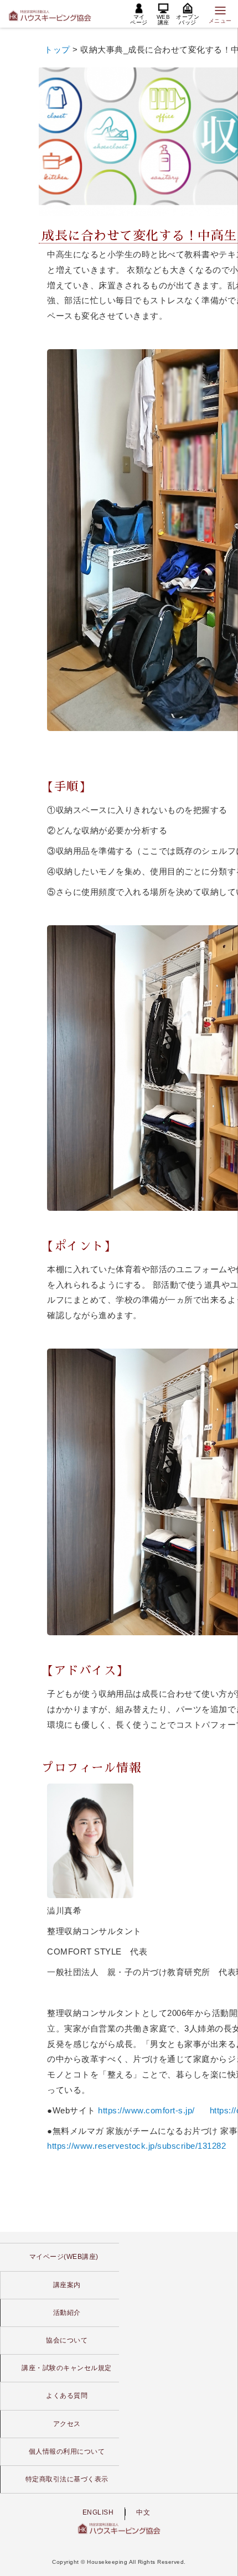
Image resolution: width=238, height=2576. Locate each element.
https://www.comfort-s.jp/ (146, 2110)
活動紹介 (67, 2313)
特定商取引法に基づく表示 (67, 2479)
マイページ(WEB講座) (64, 2257)
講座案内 (67, 2285)
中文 (143, 2512)
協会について (67, 2340)
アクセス (67, 2424)
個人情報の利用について (67, 2451)
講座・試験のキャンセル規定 (67, 2368)
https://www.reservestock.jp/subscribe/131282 (136, 2146)
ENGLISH (98, 2512)
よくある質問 (67, 2396)
